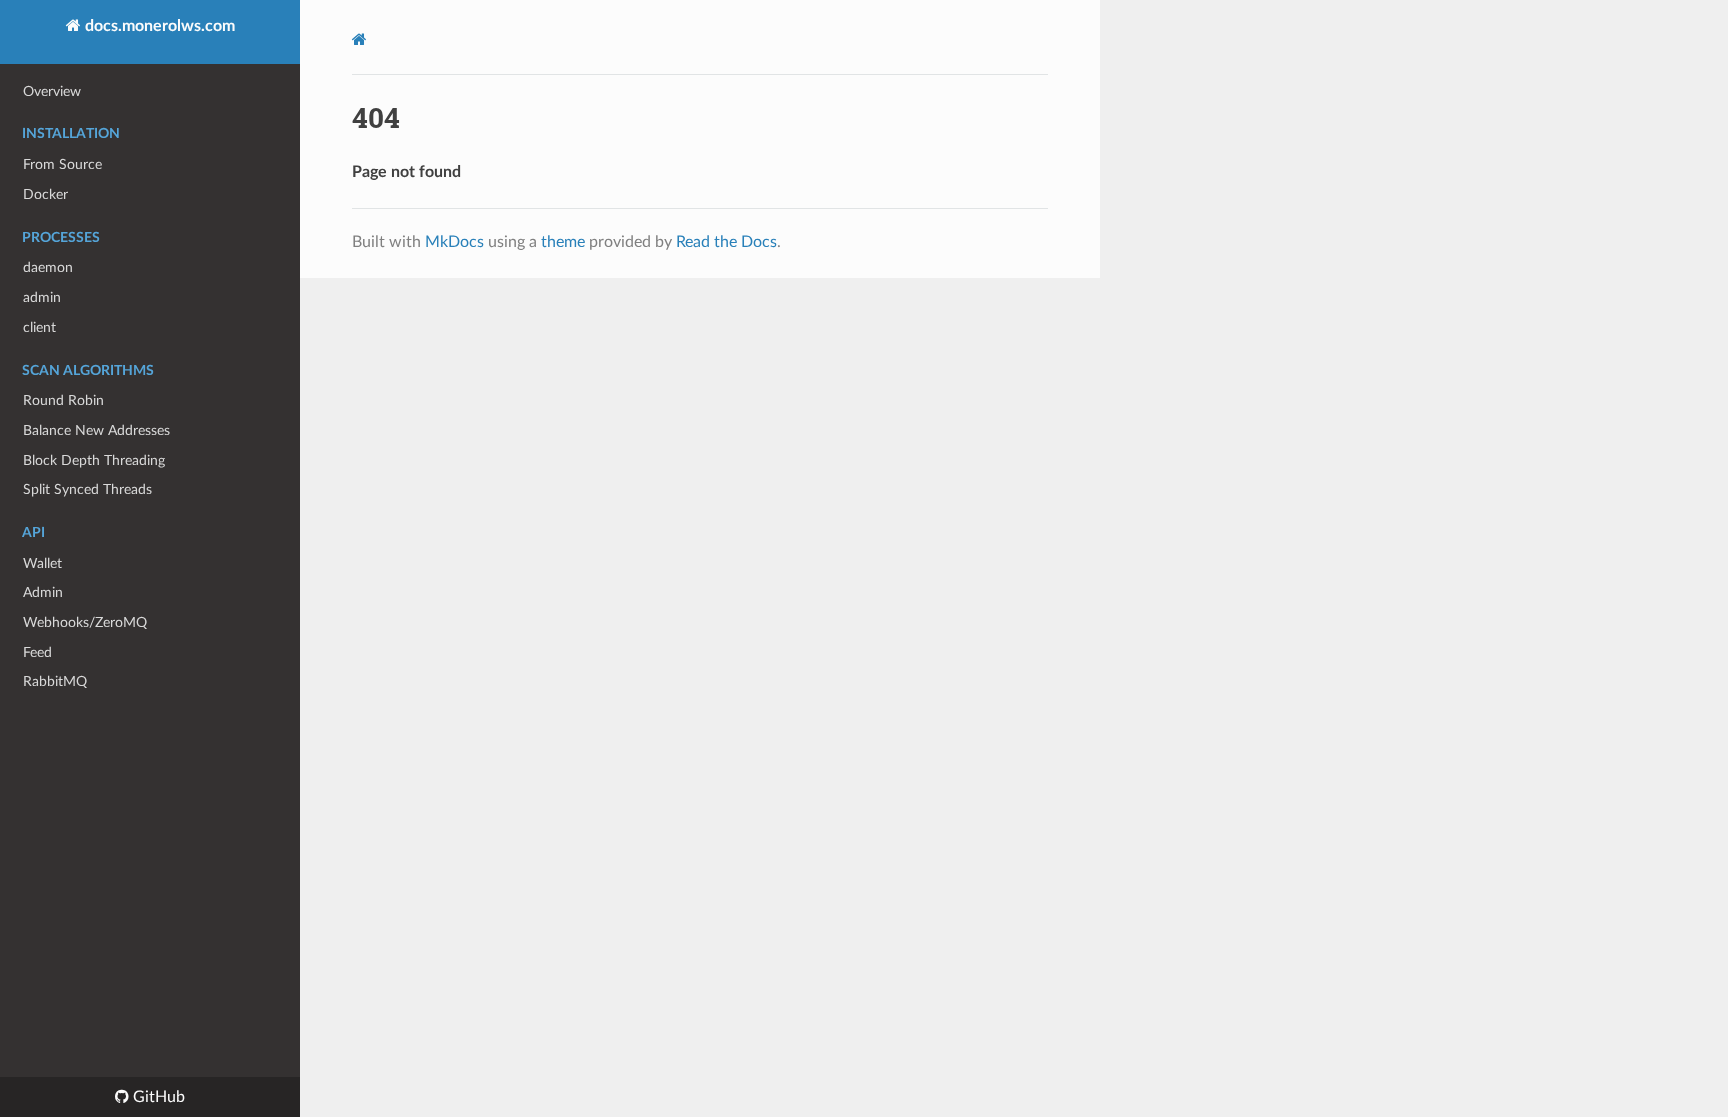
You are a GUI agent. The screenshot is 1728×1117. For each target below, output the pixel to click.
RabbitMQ (55, 681)
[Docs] (359, 39)
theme (563, 242)
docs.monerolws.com (158, 26)
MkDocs (454, 242)
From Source (62, 164)
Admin (43, 592)
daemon (48, 267)
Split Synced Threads (87, 489)
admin (42, 297)
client (39, 327)
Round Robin (63, 400)
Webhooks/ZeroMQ (85, 622)
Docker (45, 194)
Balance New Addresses (96, 430)
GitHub (157, 1097)
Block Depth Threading (94, 460)
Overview (52, 91)
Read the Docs (726, 242)
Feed (37, 652)
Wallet (42, 563)
